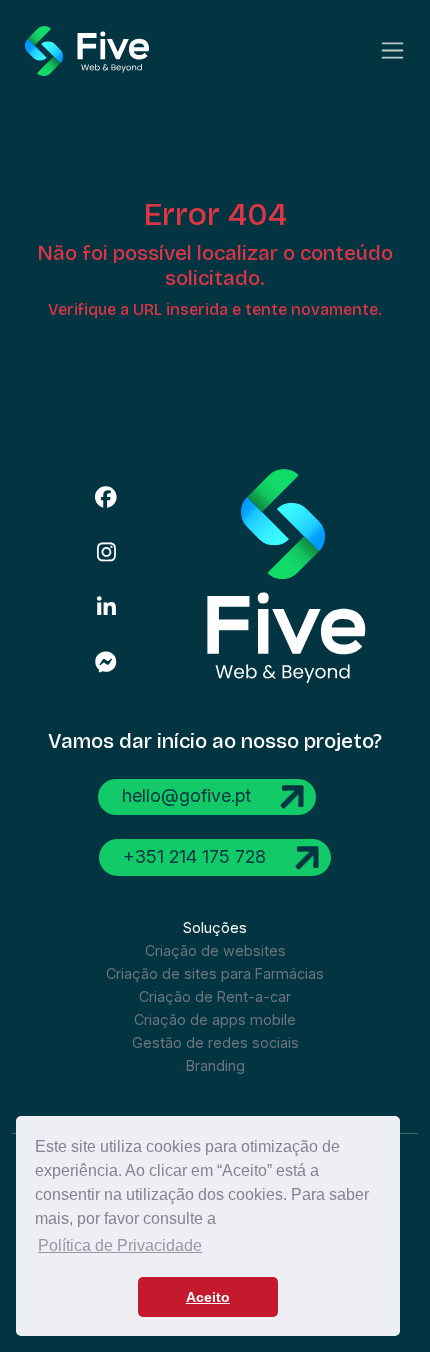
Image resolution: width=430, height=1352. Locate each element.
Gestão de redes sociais (215, 1042)
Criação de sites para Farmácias (215, 973)
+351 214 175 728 (197, 855)
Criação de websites (215, 950)
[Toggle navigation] (392, 50)
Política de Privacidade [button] (120, 1245)
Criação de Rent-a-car (215, 996)
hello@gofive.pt (189, 795)
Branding (215, 1065)
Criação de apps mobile (215, 1019)
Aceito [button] (208, 1297)
